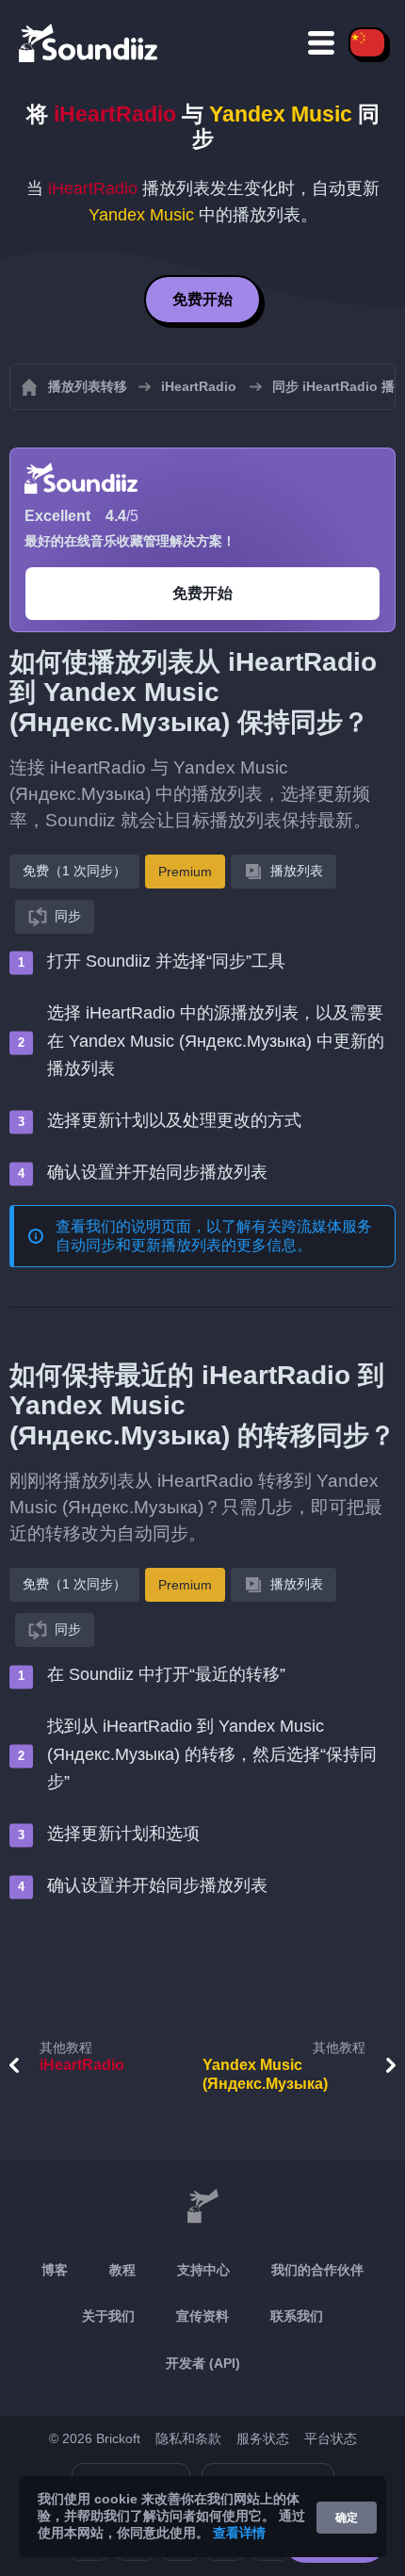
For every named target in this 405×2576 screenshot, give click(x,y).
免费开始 (202, 299)
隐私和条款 (188, 2438)
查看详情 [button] (239, 2533)
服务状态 (263, 2438)
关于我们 (108, 2316)
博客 (55, 2270)
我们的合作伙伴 (317, 2270)
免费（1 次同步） (74, 871)
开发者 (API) (203, 2363)
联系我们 (297, 2316)
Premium (185, 872)
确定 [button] (347, 2518)
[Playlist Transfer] (89, 42)
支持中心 (203, 2270)
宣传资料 (202, 2316)
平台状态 (331, 2438)
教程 (122, 2270)
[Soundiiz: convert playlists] (202, 2208)
